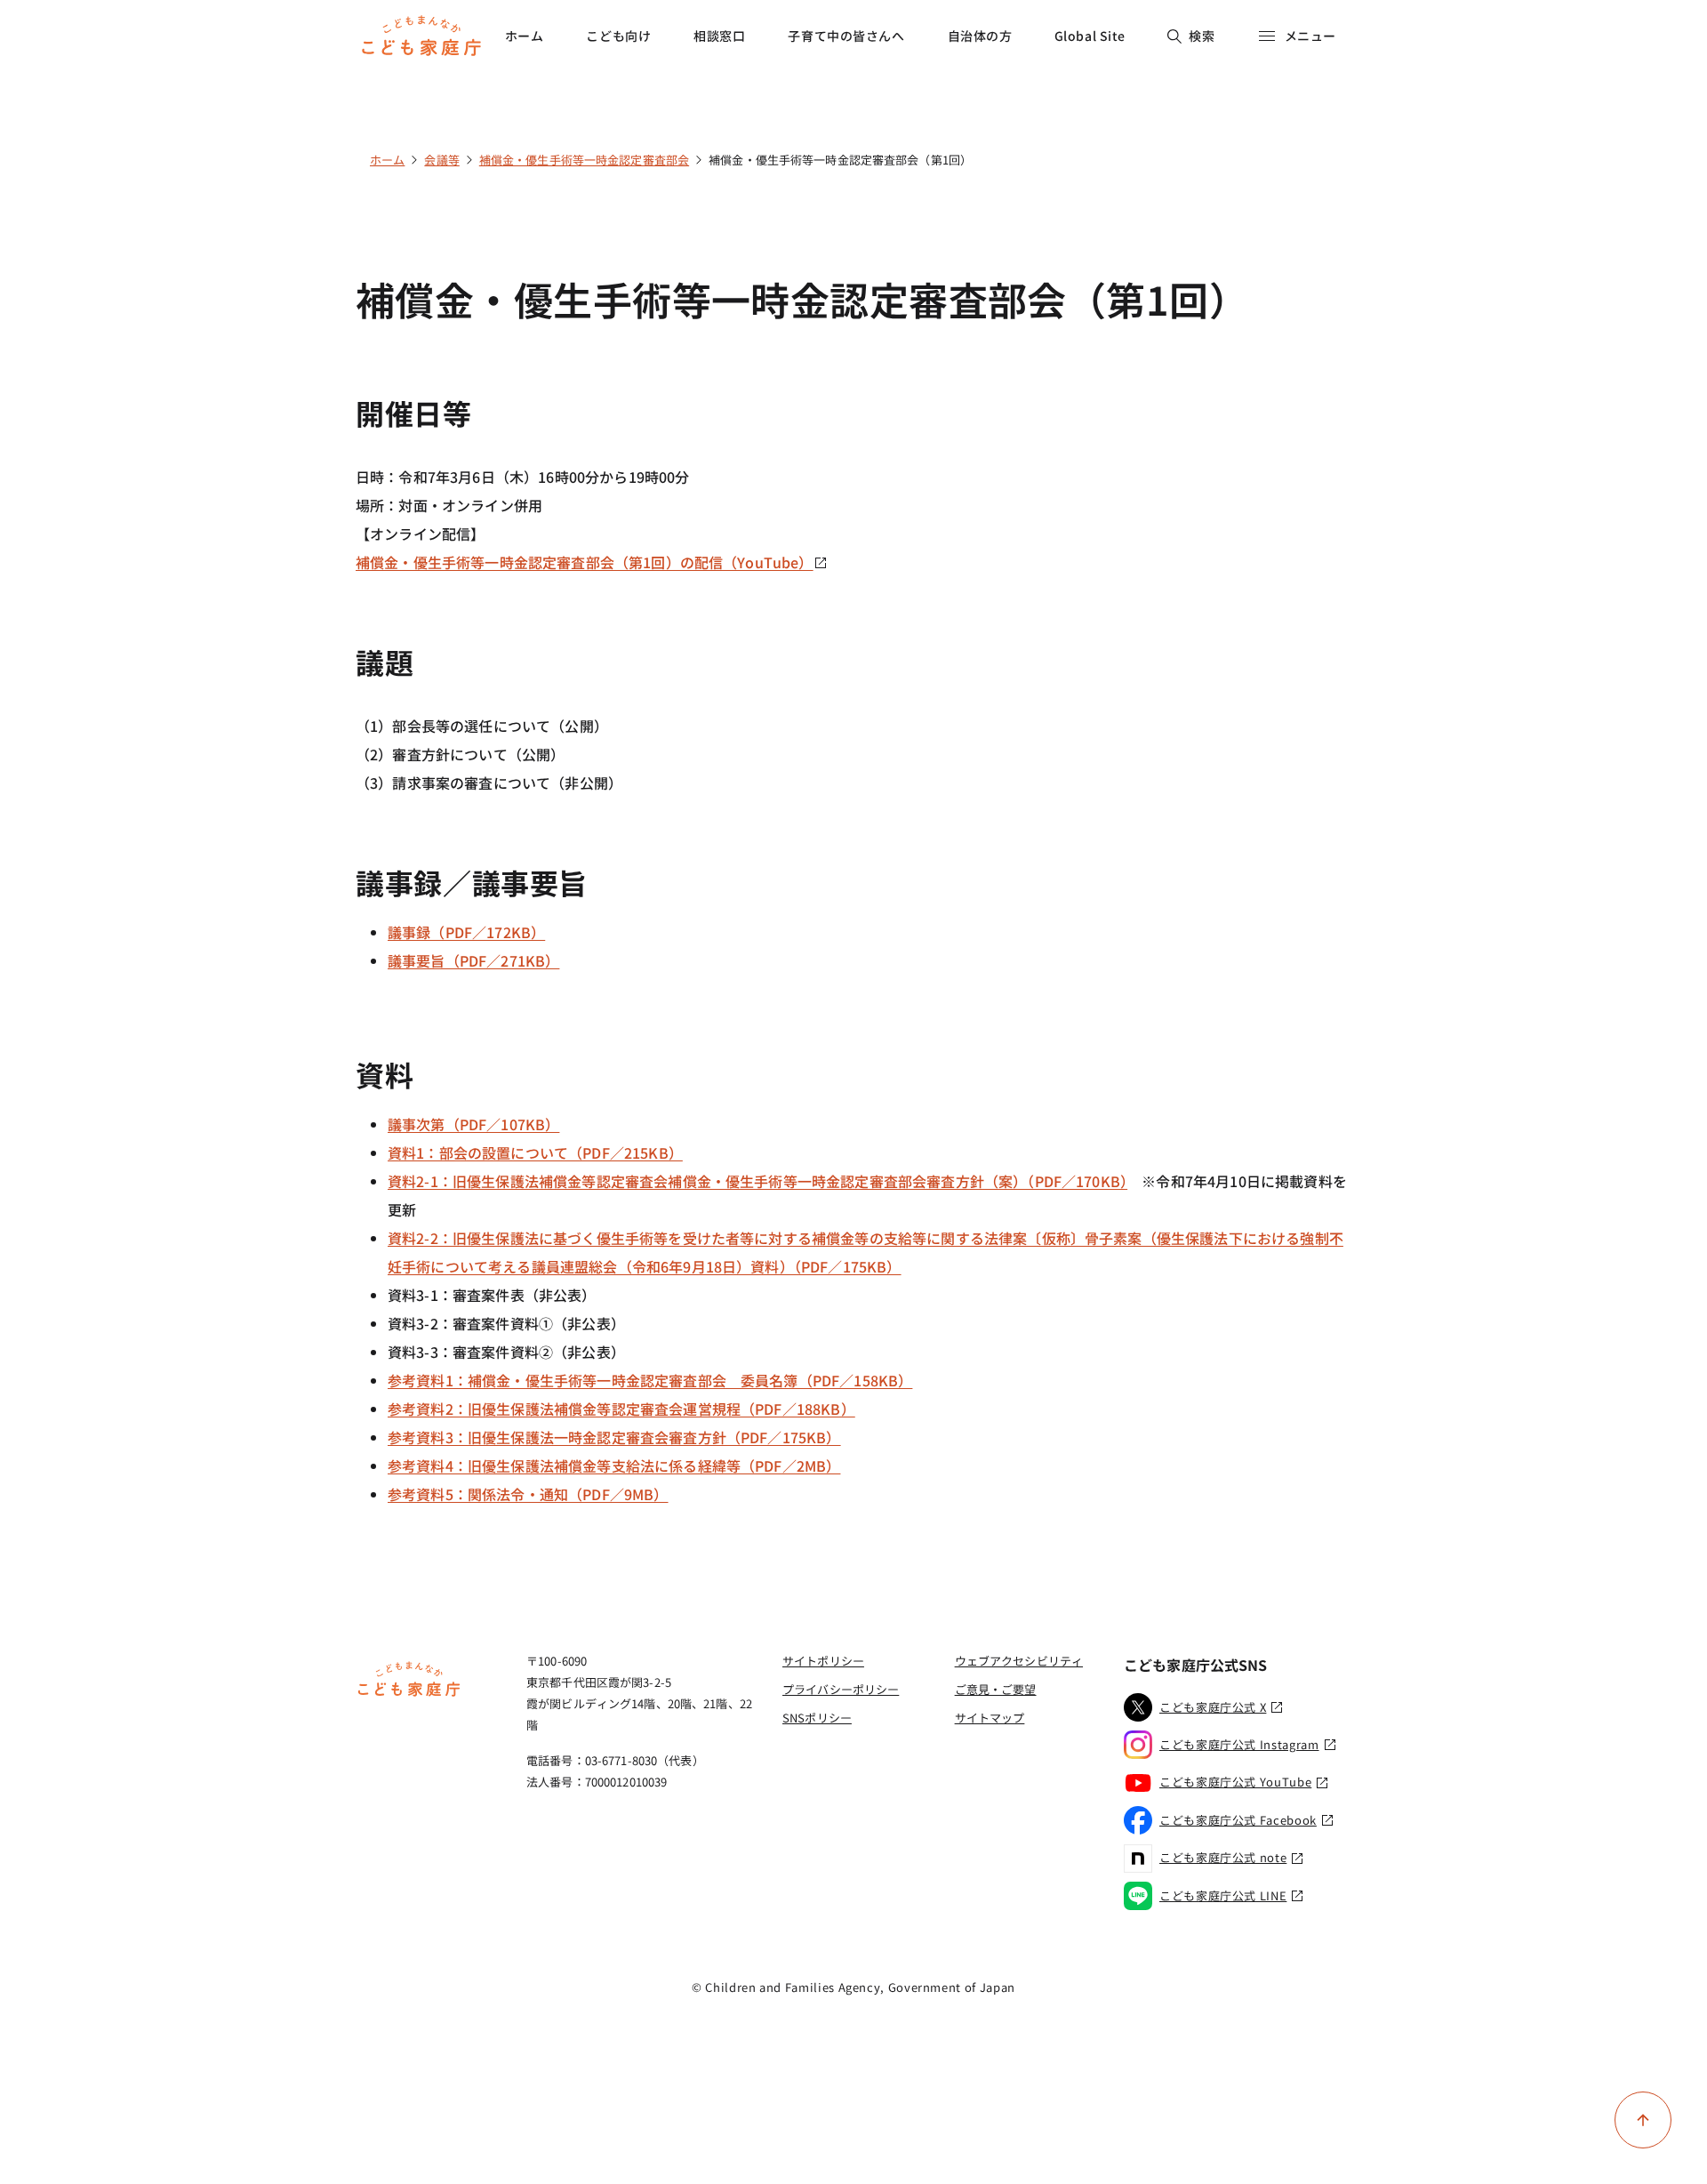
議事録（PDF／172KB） (466, 932)
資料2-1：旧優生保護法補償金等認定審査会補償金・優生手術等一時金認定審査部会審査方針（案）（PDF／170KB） (757, 1181)
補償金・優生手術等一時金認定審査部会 (584, 160)
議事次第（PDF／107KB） (473, 1124)
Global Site (1090, 36)
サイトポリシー (823, 1661)
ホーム (525, 36)
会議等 (441, 160)
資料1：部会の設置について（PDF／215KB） (535, 1152)
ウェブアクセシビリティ (1019, 1661)
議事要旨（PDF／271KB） (473, 960)
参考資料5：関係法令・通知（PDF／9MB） (528, 1494)
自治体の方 (980, 36)
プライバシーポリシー (841, 1689)
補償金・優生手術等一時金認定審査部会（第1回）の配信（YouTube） (585, 562)
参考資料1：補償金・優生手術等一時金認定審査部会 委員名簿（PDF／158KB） (650, 1380)
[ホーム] (409, 1694)
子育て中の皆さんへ (846, 36)
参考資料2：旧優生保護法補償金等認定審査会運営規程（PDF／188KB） (621, 1409)
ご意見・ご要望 (996, 1689)
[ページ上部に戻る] (1643, 2120)
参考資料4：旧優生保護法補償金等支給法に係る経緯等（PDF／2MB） (614, 1465)
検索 (1202, 36)
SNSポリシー (817, 1718)
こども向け (618, 36)
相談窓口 (719, 36)
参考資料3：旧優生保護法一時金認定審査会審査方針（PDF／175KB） (614, 1437)
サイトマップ (990, 1718)
